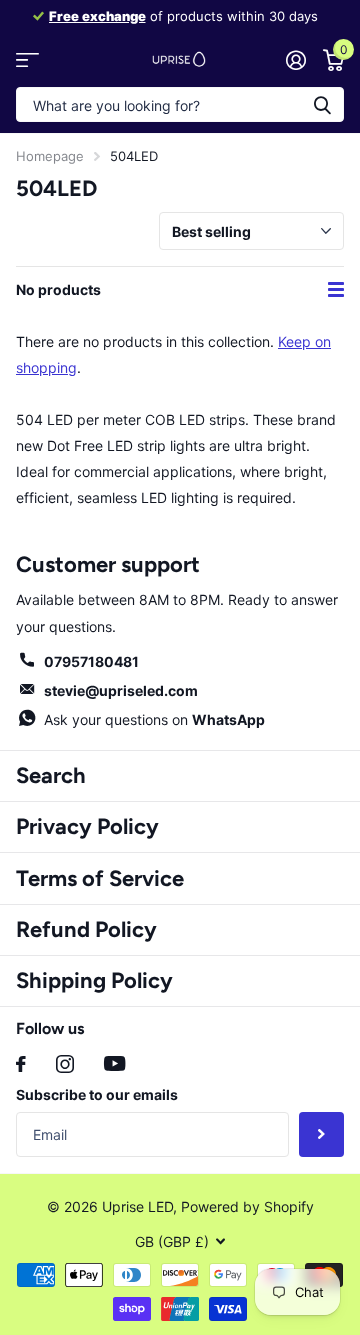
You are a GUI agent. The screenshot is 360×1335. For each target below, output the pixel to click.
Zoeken (322, 104)
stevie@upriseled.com (121, 690)
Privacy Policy (87, 826)
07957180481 (91, 661)
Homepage (50, 156)
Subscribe (321, 1134)
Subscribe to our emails (97, 1094)
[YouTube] (114, 1063)
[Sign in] (295, 60)
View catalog (27, 59)
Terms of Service (100, 878)
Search (51, 775)
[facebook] (21, 1064)
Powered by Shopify (247, 1206)
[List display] (336, 290)
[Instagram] (65, 1064)
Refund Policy (86, 929)
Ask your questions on (154, 719)
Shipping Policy (94, 980)
